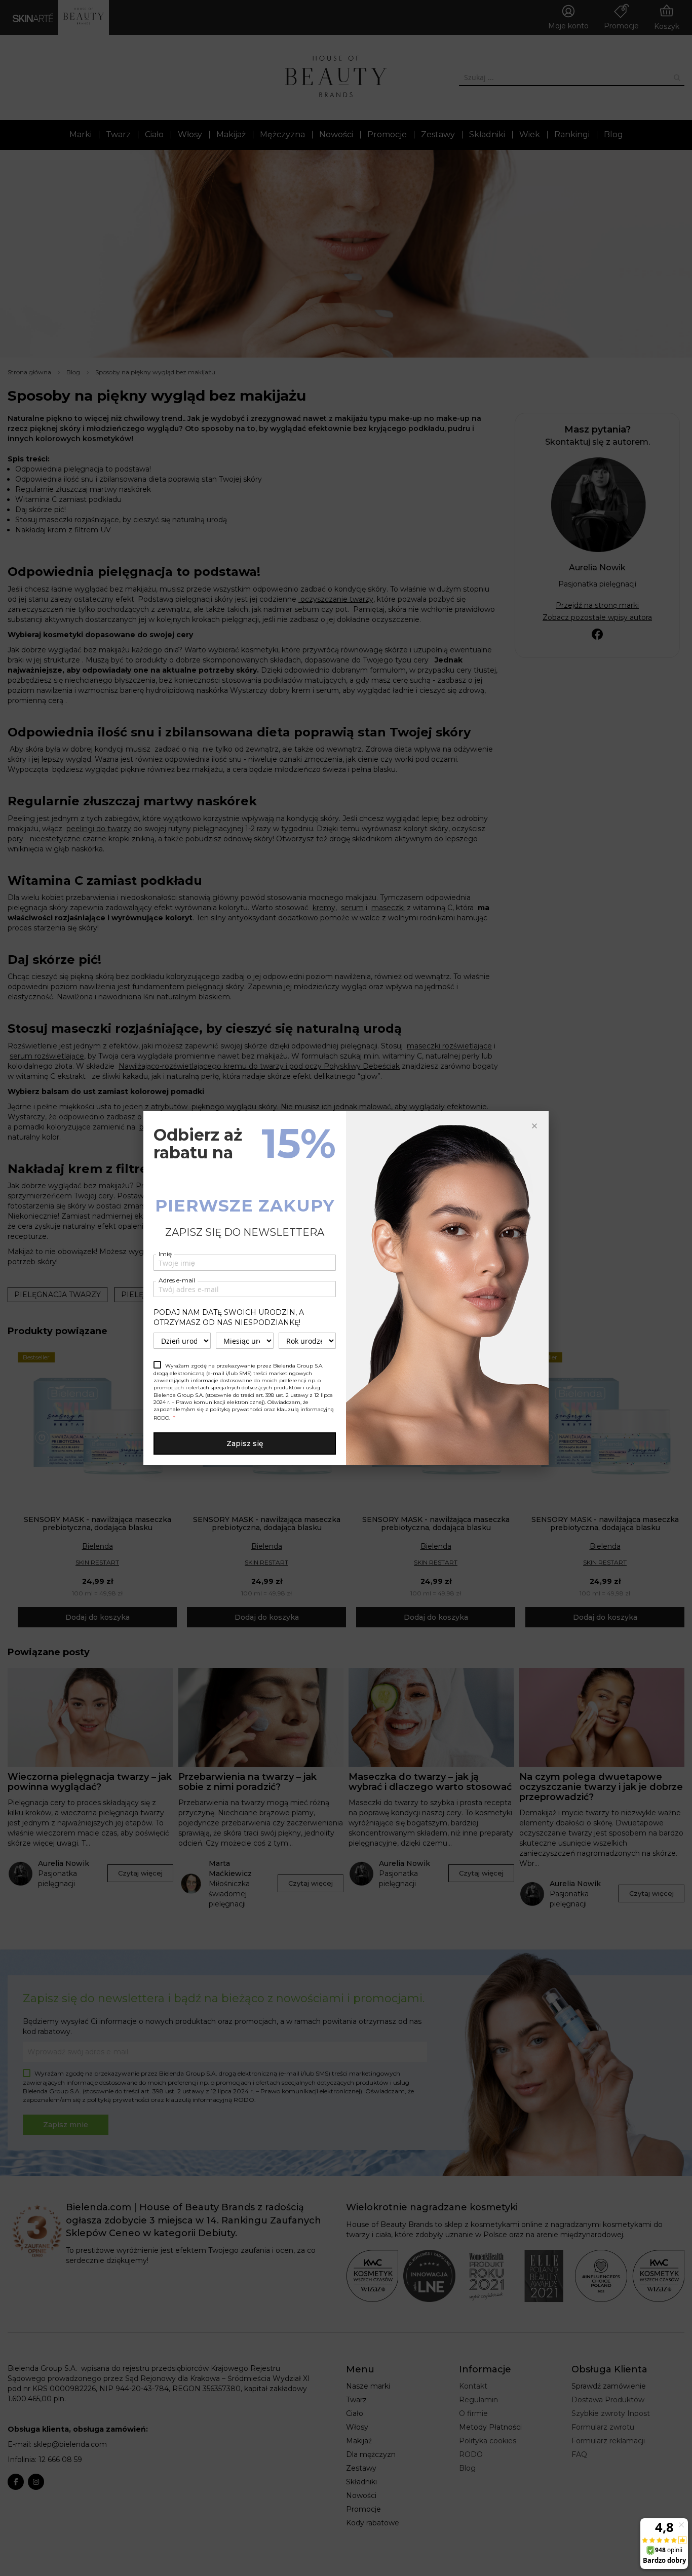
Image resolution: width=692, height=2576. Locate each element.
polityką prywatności (236, 1409)
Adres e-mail (177, 1280)
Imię (165, 1254)
